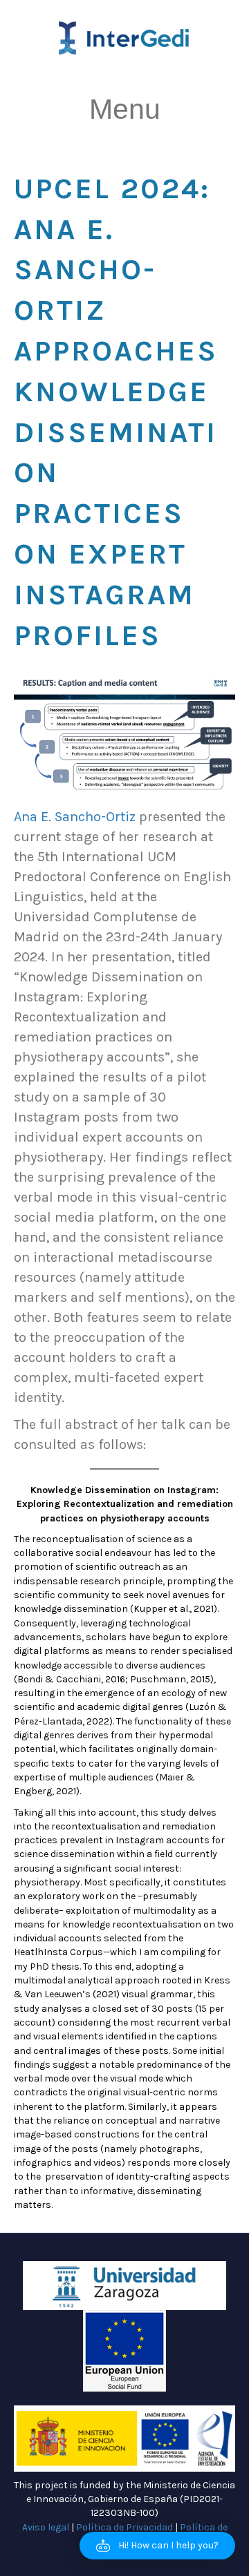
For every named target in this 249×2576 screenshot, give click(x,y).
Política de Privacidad (124, 2527)
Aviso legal (46, 2527)
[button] (157, 2546)
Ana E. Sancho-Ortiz (75, 817)
